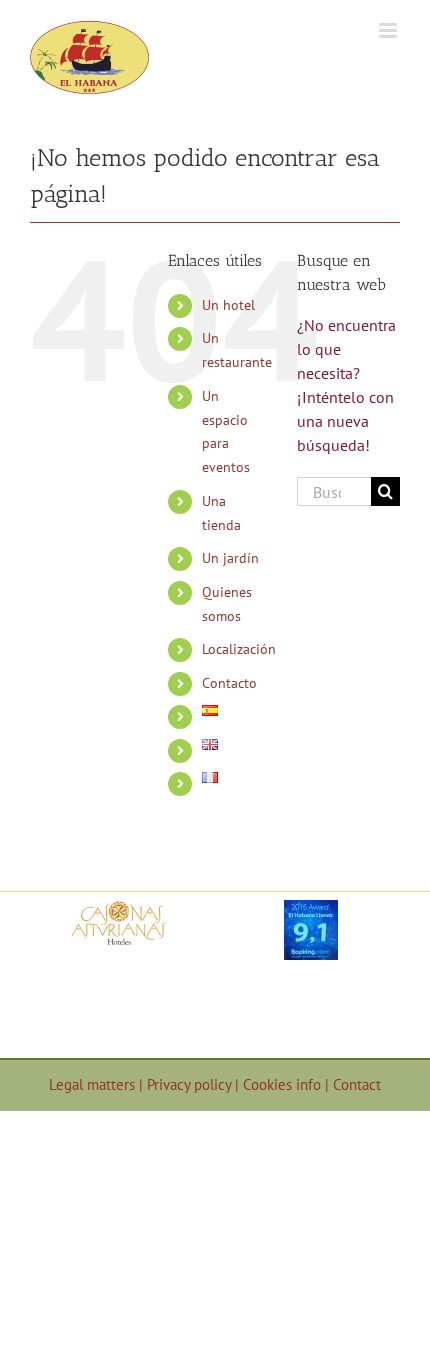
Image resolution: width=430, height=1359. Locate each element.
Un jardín (230, 558)
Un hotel (228, 305)
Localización (239, 649)
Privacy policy (191, 1084)
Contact (357, 1084)
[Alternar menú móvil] (389, 30)
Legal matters (94, 1084)
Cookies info (284, 1084)
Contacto (229, 683)
